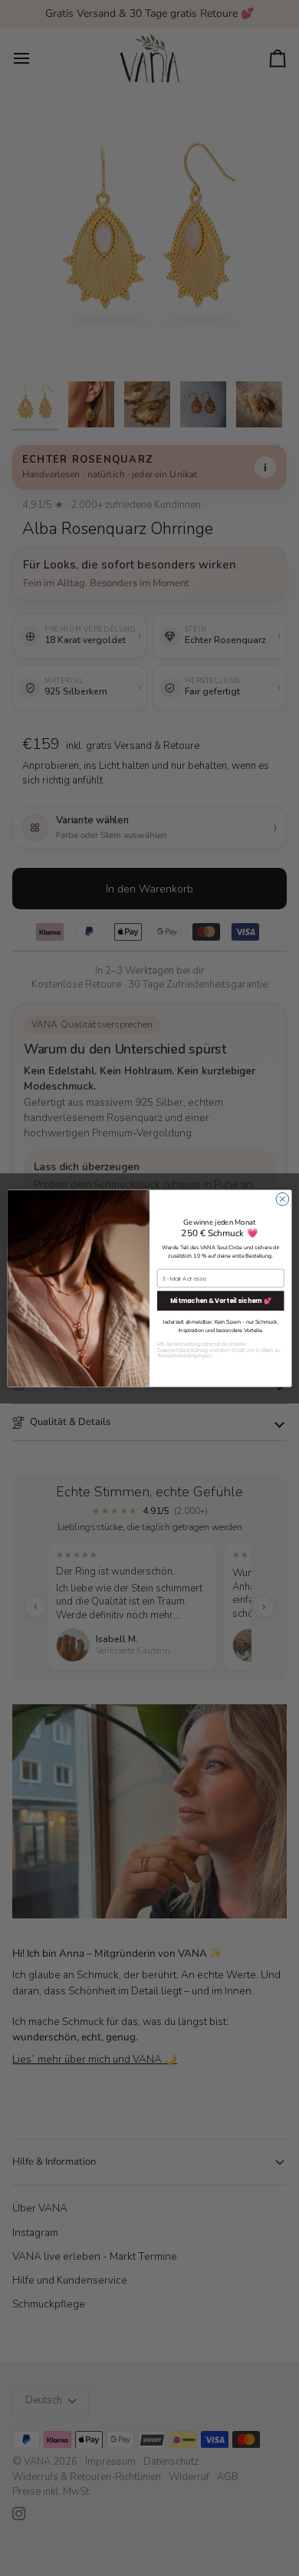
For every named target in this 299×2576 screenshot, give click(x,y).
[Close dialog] (283, 1199)
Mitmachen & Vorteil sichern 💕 (221, 1300)
